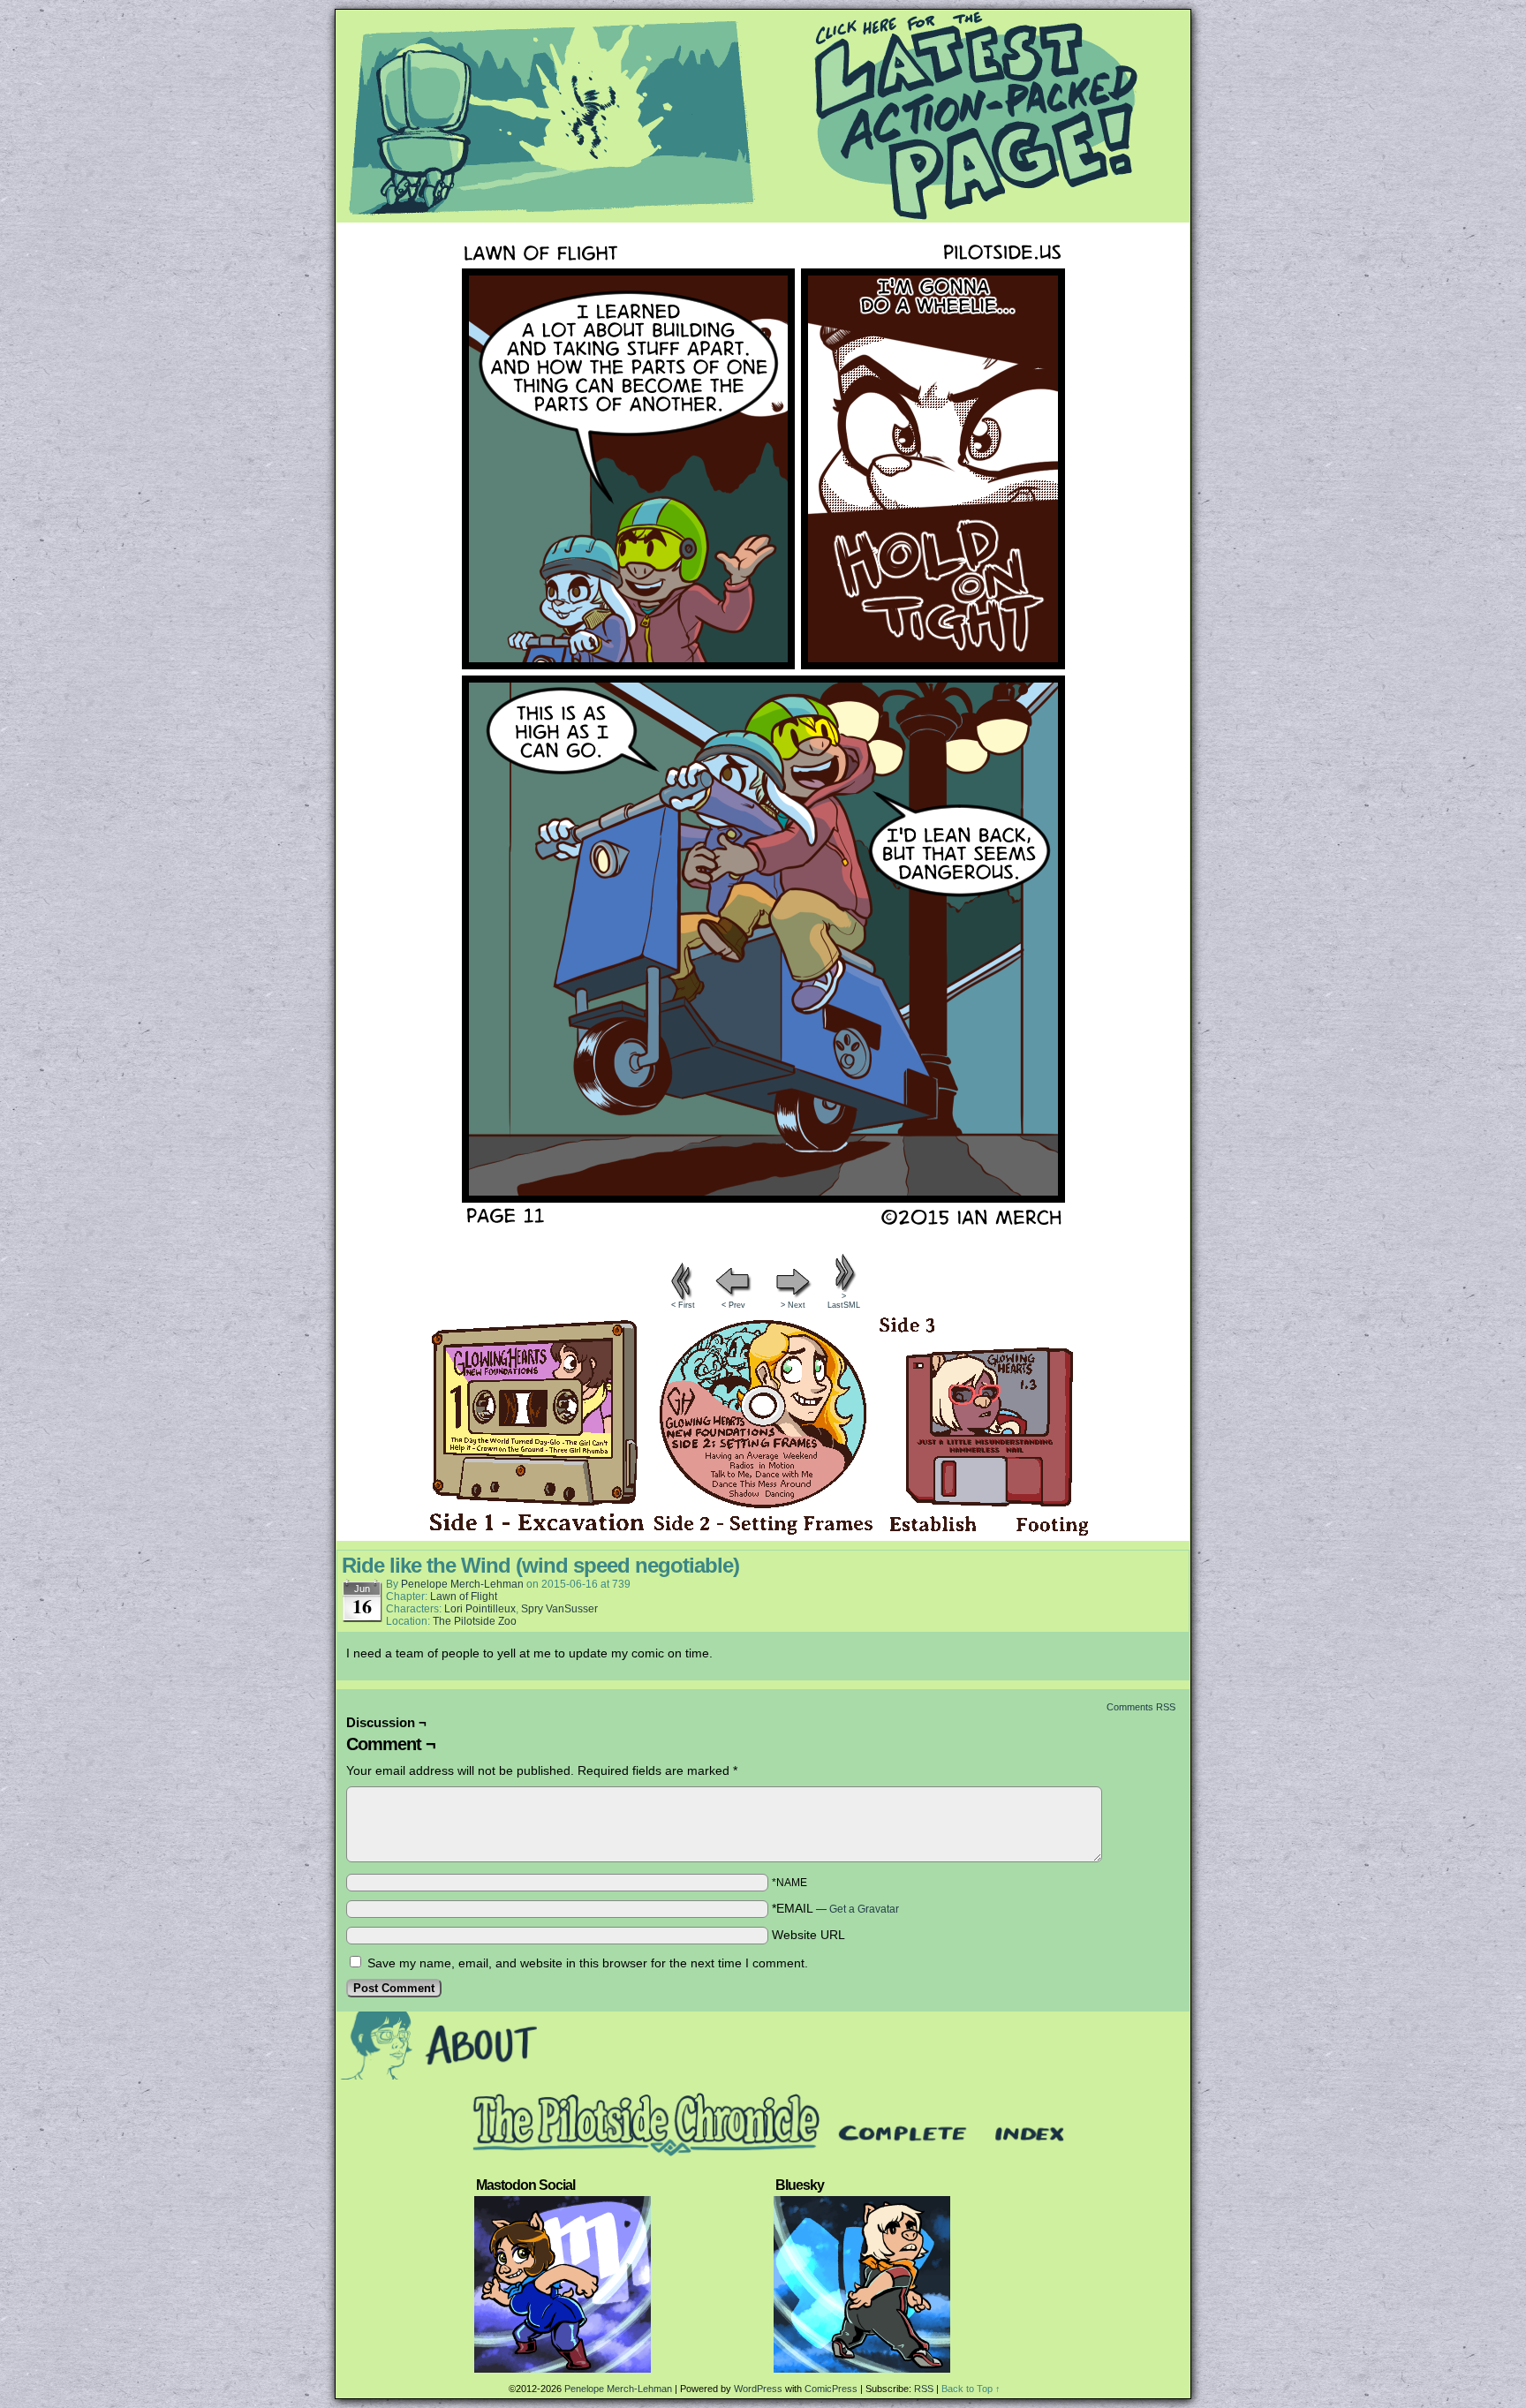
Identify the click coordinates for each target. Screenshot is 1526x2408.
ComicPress (831, 2389)
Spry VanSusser (559, 1609)
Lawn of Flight (464, 1597)
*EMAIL (835, 1908)
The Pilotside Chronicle (763, 116)
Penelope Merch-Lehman (462, 1584)
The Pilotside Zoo (475, 1621)
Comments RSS (1141, 1707)
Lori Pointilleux (480, 1609)
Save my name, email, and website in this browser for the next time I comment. (588, 1963)
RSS (924, 2389)
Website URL (808, 1935)
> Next (793, 1305)
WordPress (758, 2389)
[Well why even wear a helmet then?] (763, 1245)
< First (683, 1305)
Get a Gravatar (864, 1909)
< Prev (733, 1305)
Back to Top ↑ (971, 2389)
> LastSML (844, 1301)
